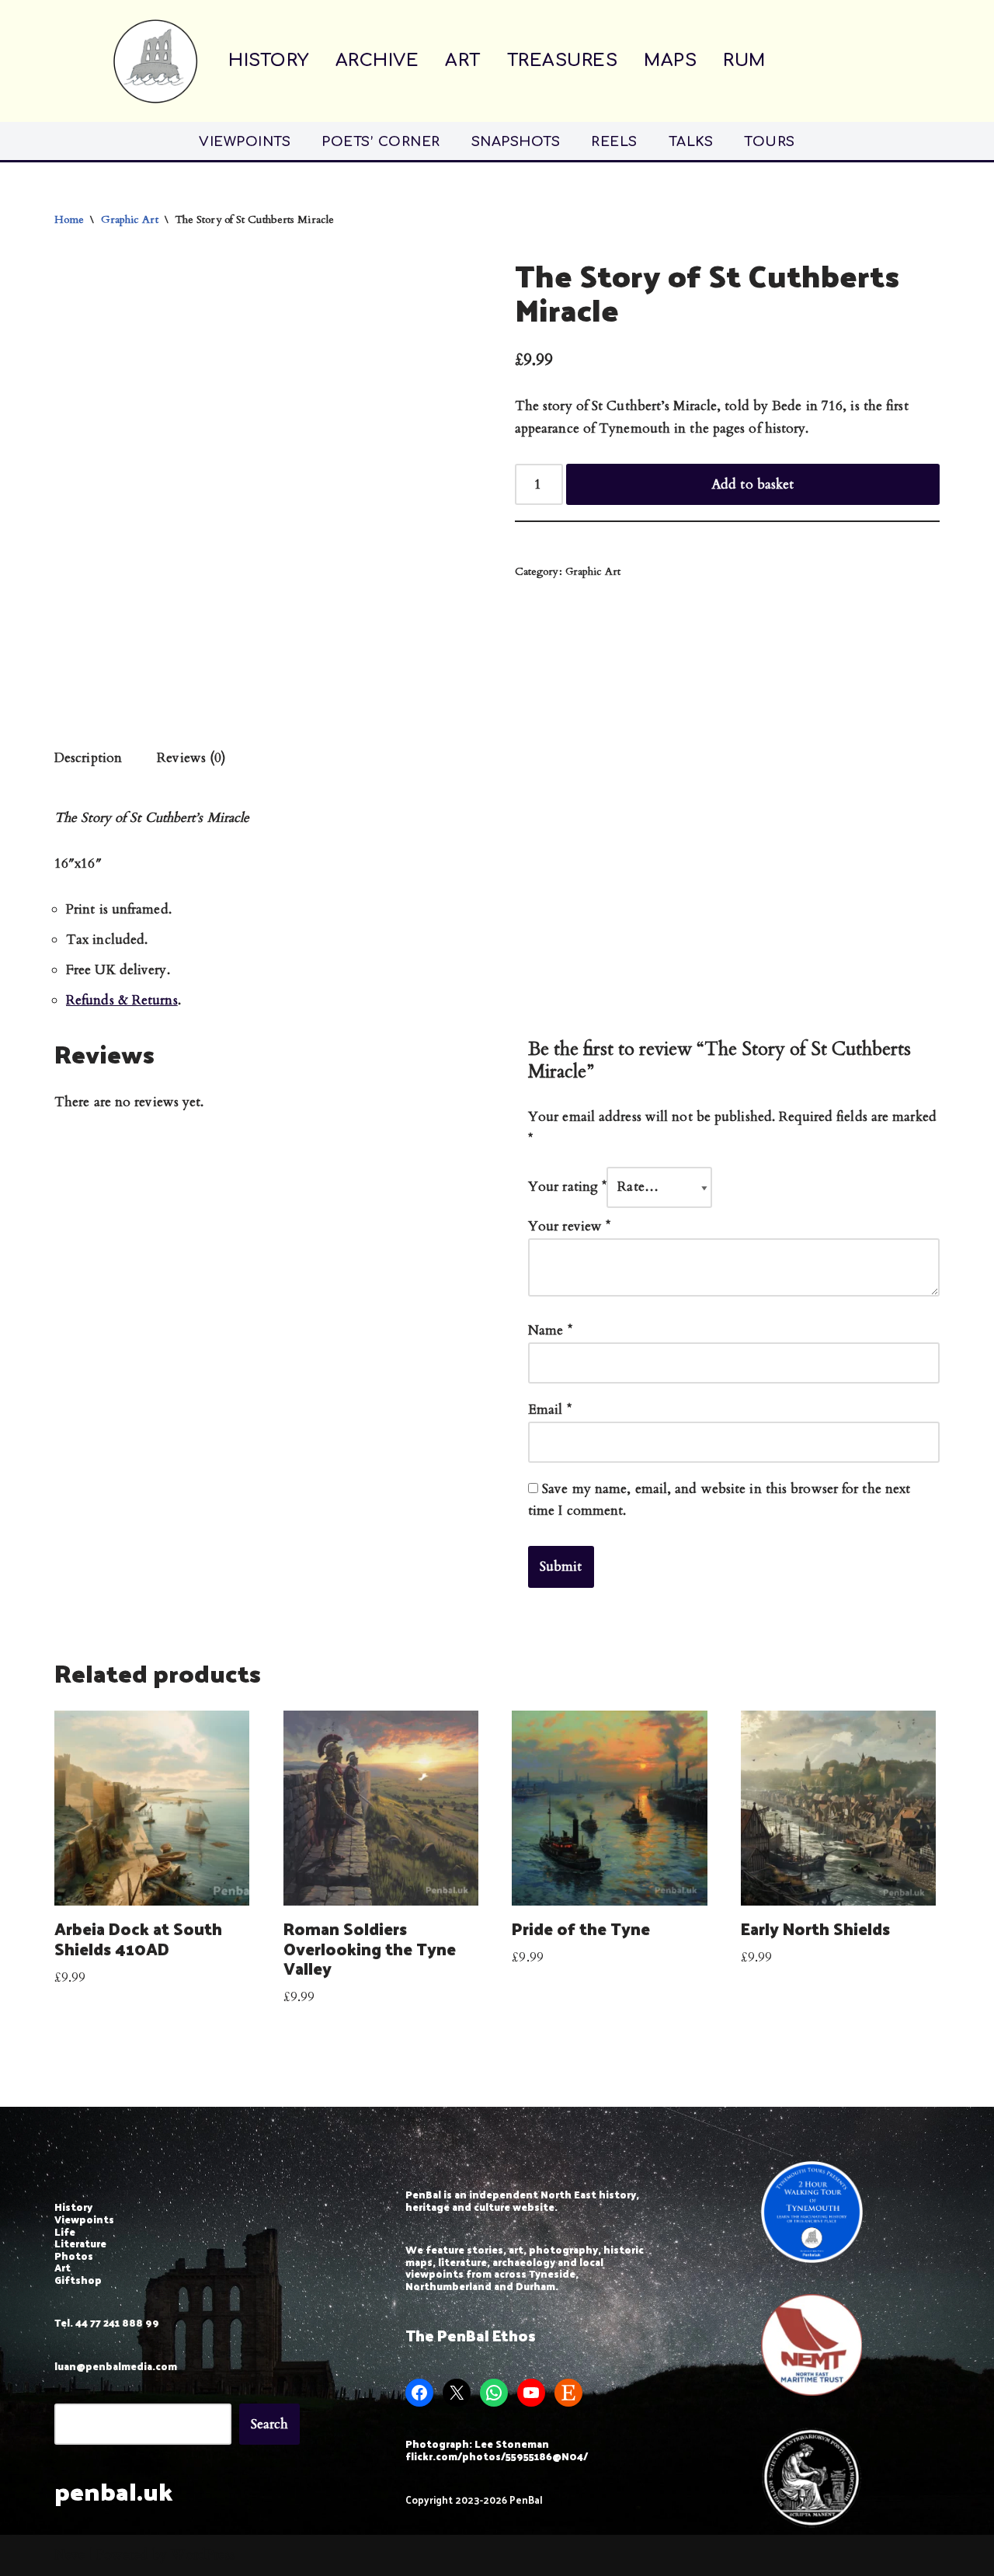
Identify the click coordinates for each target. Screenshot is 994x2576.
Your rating (567, 1187)
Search (270, 2424)
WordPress (203, 2555)
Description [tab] (88, 758)
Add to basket (752, 484)
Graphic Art (130, 219)
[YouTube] (531, 2393)
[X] (457, 2393)
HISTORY (269, 61)
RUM (744, 61)
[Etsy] (568, 2393)
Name (550, 1330)
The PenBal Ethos (471, 2335)
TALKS (691, 142)
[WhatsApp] (494, 2393)
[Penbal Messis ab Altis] (155, 61)
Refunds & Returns (122, 1000)
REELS (614, 142)
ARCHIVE (377, 61)
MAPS (670, 61)
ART (463, 61)
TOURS (770, 142)
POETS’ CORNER (381, 142)
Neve (70, 2555)
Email (550, 1410)
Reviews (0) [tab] (191, 758)
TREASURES (563, 61)
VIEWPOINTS (245, 142)
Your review (569, 1226)
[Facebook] (419, 2393)
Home (69, 219)
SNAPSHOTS (516, 142)
